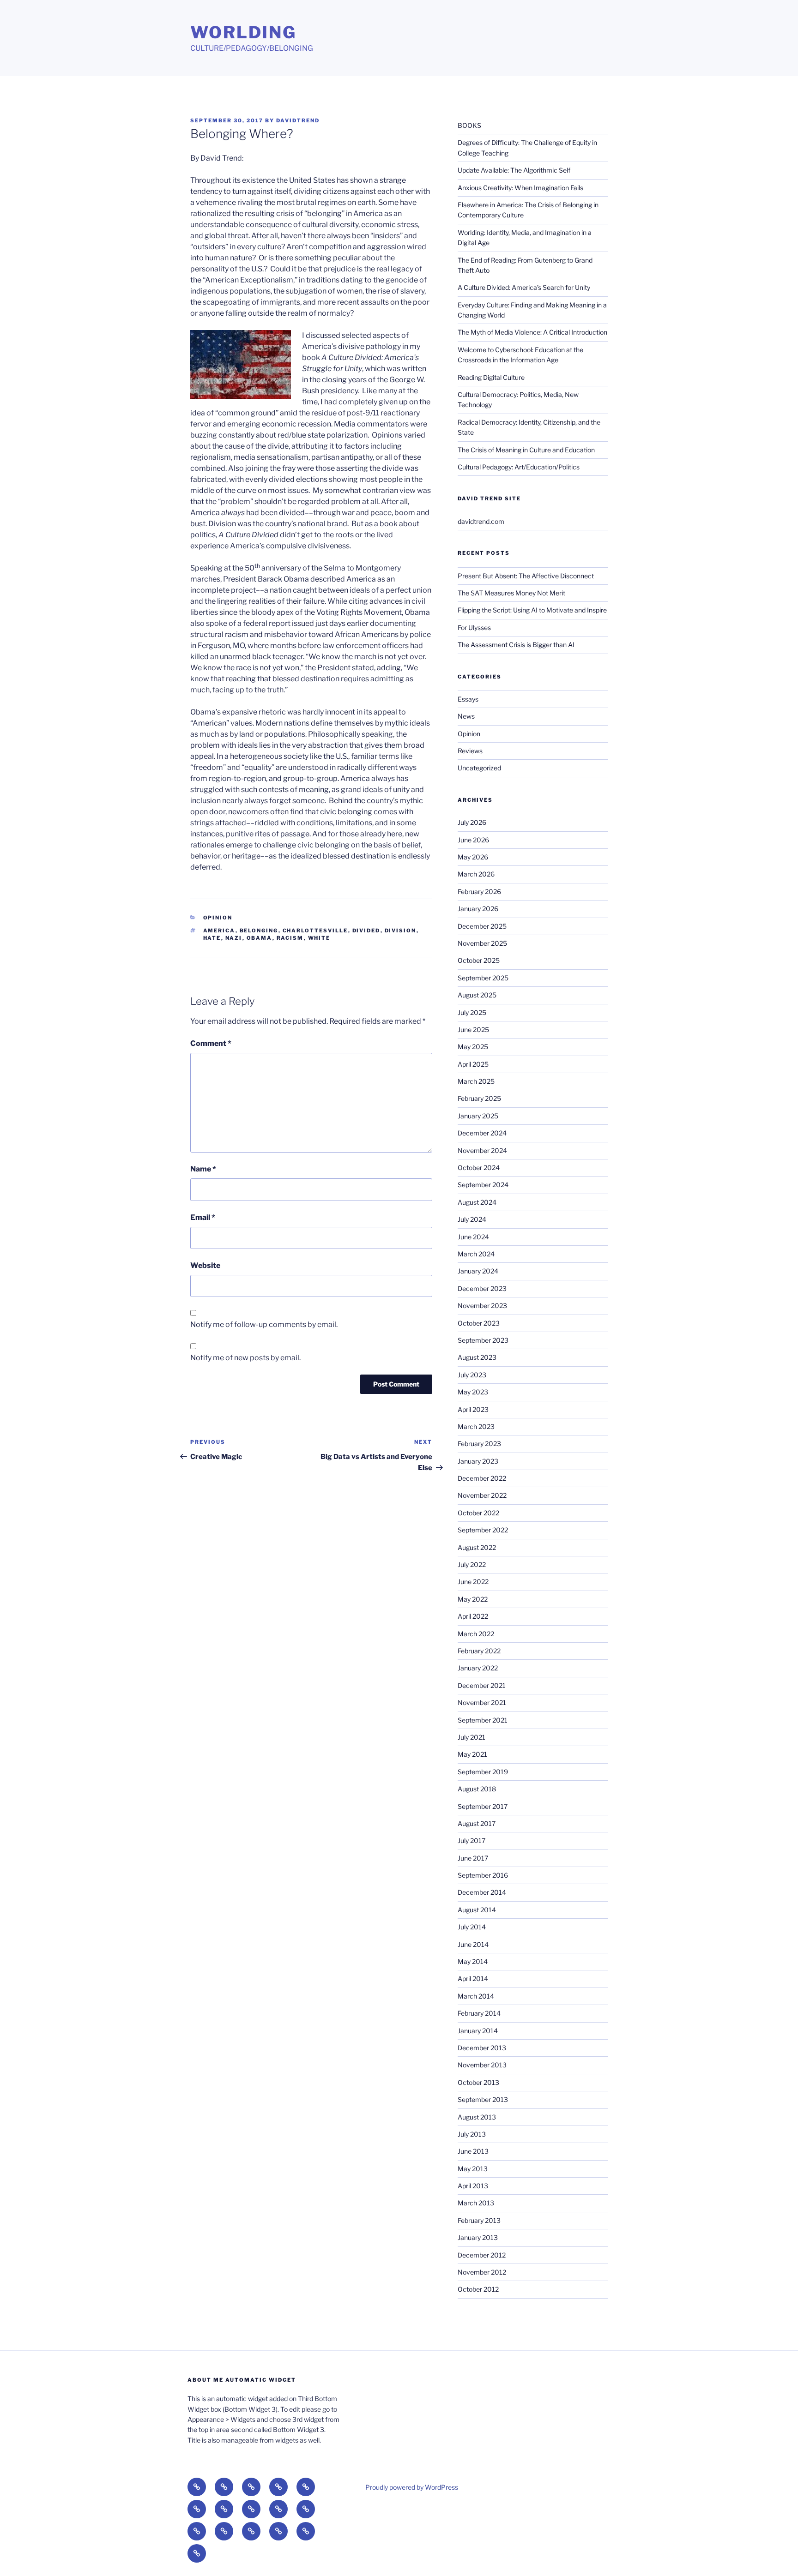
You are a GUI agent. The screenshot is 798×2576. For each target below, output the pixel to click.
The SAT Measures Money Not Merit (512, 593)
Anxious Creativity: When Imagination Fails (520, 188)
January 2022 (478, 1668)
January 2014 (478, 2031)
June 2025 (473, 1030)
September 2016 (483, 1875)
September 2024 (483, 1185)
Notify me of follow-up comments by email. (264, 1324)
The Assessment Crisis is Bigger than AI (516, 645)
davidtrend (298, 120)
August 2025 (477, 995)
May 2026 (473, 857)
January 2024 (478, 1271)
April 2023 (473, 1409)
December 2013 (482, 2048)
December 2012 (482, 2255)
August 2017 (477, 1823)
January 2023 (478, 1461)
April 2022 (473, 1616)
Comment (211, 1043)
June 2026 (473, 840)
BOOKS (469, 125)
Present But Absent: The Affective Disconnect (526, 576)
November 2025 (482, 943)
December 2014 (482, 1892)
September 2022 (483, 1530)
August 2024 (477, 1202)
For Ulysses (474, 627)
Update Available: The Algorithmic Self (514, 170)
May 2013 (473, 2169)
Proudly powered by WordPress (412, 2487)
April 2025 (473, 1064)
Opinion (218, 918)
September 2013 (483, 2099)
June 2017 (473, 1858)
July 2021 (472, 1737)
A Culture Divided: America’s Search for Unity (524, 287)
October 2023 (479, 1323)
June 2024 (473, 1237)
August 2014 (477, 1910)
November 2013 (482, 2065)
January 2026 (478, 909)
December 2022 (482, 1478)
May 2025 (473, 1047)
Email (203, 1217)
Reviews (470, 751)
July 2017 (472, 1840)
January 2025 (478, 1116)
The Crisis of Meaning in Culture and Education (526, 450)
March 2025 (476, 1081)
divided (366, 931)
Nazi (234, 938)
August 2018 (477, 1789)
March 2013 (476, 2203)
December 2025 (482, 926)
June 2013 (473, 2151)
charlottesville (315, 931)
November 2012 (482, 2272)
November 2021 (482, 1702)
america (219, 931)
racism (290, 938)
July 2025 (472, 1012)
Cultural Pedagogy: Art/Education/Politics (519, 467)
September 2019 (483, 1772)
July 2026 (472, 822)
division (401, 931)
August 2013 (477, 2117)
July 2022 (472, 1564)
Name (203, 1169)
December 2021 (482, 1685)
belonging (259, 931)
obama (260, 938)
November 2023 (482, 1306)
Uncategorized (479, 768)
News (466, 716)
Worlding (243, 32)
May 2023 (473, 1392)
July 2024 (472, 1219)
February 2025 (479, 1098)
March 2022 (476, 1634)
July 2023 (472, 1375)
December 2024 (482, 1133)
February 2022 (479, 1651)
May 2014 (473, 1961)
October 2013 (478, 2082)
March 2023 (476, 1426)
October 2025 (479, 960)
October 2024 (479, 1168)
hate (212, 938)
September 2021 (483, 1720)
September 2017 (483, 1806)
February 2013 (479, 2220)
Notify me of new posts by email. (245, 1358)
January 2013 (478, 2237)
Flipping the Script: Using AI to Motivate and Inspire (532, 610)
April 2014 (473, 1979)
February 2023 (479, 1444)
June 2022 (473, 1582)
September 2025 (483, 978)
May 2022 (473, 1599)
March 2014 (476, 1996)
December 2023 (482, 1288)
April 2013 (473, 2186)
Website (205, 1265)
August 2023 (477, 1357)
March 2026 (476, 874)
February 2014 (479, 2013)
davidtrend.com (481, 521)
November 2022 (482, 1495)
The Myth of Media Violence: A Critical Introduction (532, 332)
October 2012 (478, 2289)
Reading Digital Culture (491, 377)
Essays (468, 699)
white (319, 938)
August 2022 (477, 1547)
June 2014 (473, 1944)
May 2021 (472, 1754)
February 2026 (479, 892)
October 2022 (478, 1513)
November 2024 (482, 1150)
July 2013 (472, 2134)
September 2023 (483, 1340)
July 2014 (472, 1927)
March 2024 (476, 1254)
